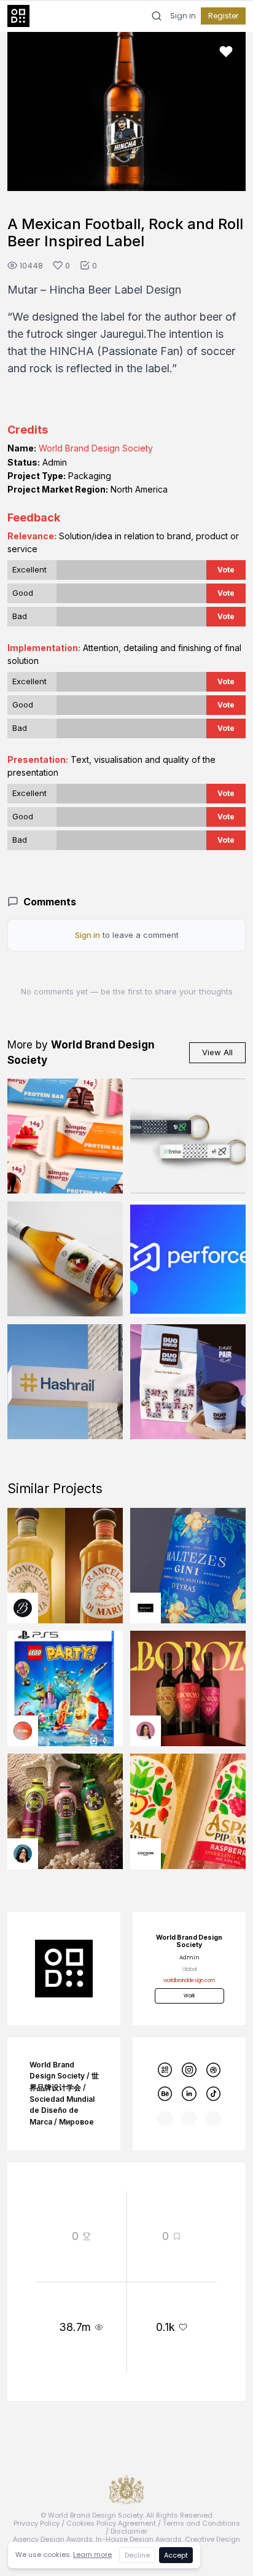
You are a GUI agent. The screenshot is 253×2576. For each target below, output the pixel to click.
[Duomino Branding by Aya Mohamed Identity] (188, 1382)
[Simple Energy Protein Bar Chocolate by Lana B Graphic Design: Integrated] (65, 1136)
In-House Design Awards (139, 2539)
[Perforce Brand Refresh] (188, 1259)
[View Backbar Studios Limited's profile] (23, 1608)
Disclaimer (129, 2531)
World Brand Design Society (96, 448)
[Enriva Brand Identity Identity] (188, 1136)
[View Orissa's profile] (23, 1854)
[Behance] (165, 2094)
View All (217, 1052)
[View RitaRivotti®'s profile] (146, 1608)
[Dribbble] (213, 2070)
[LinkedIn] (189, 2094)
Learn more (92, 2555)
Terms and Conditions (201, 2523)
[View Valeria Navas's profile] (146, 1731)
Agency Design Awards (53, 2539)
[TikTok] (213, 2094)
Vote (226, 570)
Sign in (183, 16)
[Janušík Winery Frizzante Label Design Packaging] (65, 1259)
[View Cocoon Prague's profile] (146, 1854)
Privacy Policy (37, 2523)
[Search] (157, 16)
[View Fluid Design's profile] (23, 1731)
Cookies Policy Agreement (111, 2523)
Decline (137, 2555)
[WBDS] (165, 2070)
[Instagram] (189, 2070)
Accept (176, 2555)
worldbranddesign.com (189, 1981)
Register (223, 16)
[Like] (226, 52)
